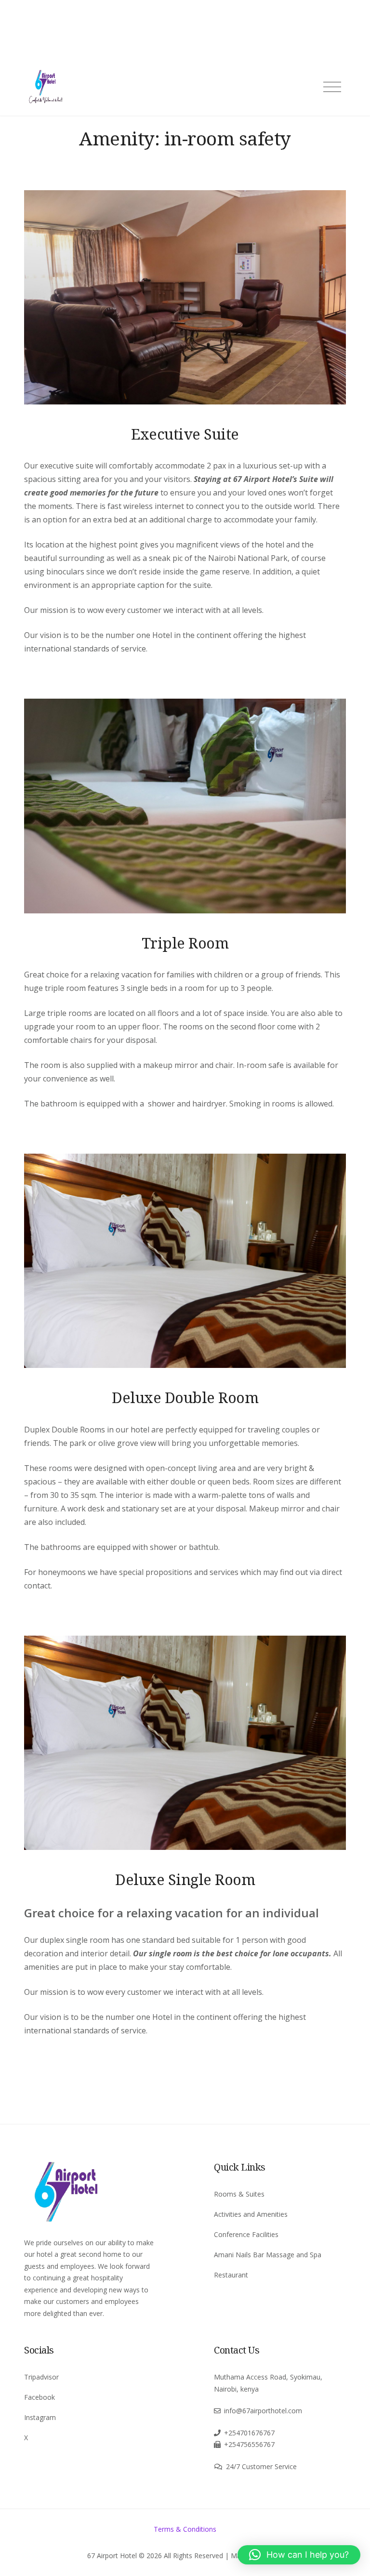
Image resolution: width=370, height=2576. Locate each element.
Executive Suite (185, 434)
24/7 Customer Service (261, 2466)
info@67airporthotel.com (263, 2411)
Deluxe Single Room (185, 1879)
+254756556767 (249, 2444)
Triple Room (185, 943)
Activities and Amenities (251, 2214)
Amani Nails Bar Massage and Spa (268, 2255)
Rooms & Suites (239, 2194)
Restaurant (231, 2275)
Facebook (40, 2397)
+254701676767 (249, 2433)
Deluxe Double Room (185, 1397)
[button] (299, 2555)
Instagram (40, 2417)
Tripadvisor (41, 2377)
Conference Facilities (246, 2234)
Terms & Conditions (185, 2529)
